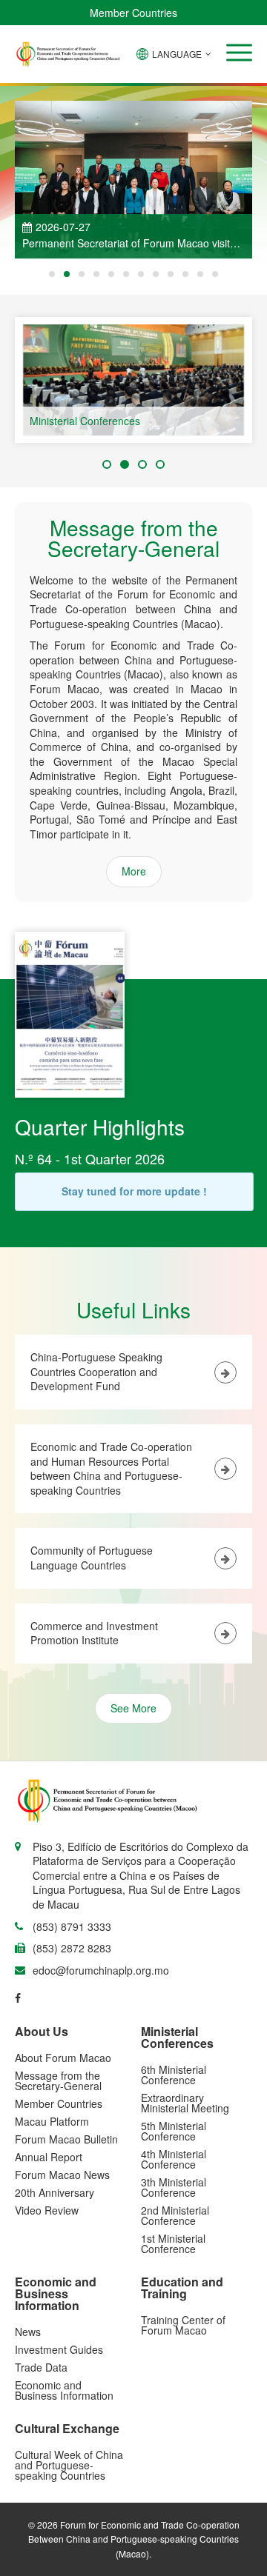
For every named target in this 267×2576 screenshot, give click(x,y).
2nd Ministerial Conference (175, 2215)
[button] (239, 53)
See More (133, 1708)
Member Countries (133, 13)
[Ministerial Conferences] (133, 380)
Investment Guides (59, 2349)
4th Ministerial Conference (174, 2159)
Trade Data (41, 2367)
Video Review (47, 2210)
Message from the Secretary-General (58, 2081)
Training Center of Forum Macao (183, 2325)
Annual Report (49, 2157)
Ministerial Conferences (85, 421)
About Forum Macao (63, 2058)
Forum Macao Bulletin (66, 2139)
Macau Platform (52, 2121)
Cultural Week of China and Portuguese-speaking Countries (69, 2465)
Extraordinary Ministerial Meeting (185, 2103)
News (28, 2332)
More (134, 871)
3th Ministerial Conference (174, 2187)
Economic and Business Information (64, 2390)
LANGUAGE (177, 54)
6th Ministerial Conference (174, 2075)
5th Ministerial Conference (174, 2131)
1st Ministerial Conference (173, 2243)
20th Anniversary (55, 2192)
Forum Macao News (62, 2175)
